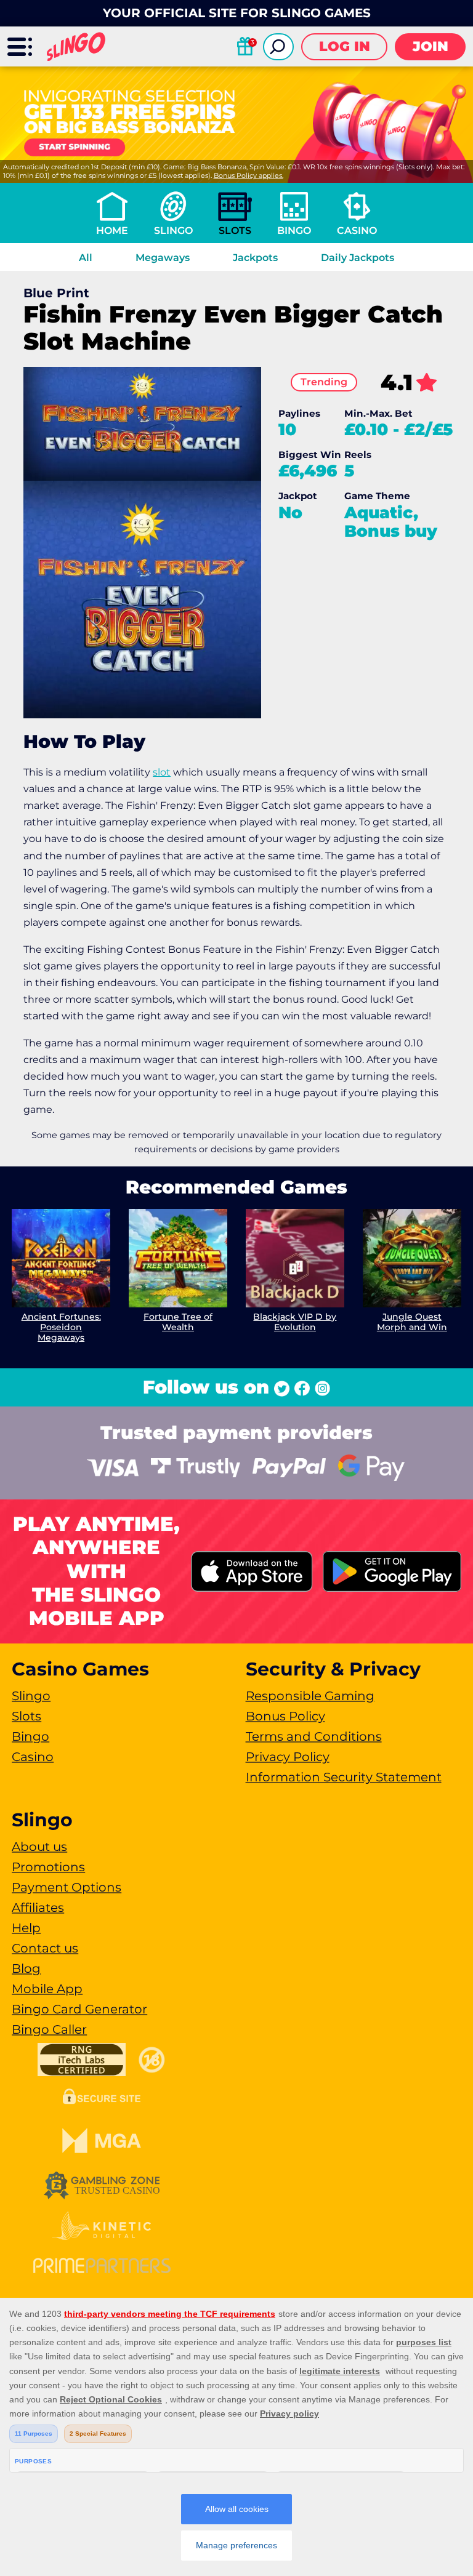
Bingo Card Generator (79, 2009)
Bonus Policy (285, 1716)
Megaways (163, 258)
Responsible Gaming (310, 1696)
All (86, 258)
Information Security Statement (344, 1777)
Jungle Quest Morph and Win (412, 1322)
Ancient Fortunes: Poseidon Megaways (61, 1327)
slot (162, 772)
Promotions (48, 1867)
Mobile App (47, 1989)
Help (26, 1928)
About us (39, 1847)
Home (112, 231)
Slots (235, 231)
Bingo (294, 231)
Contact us (45, 1948)
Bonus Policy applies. (249, 175)
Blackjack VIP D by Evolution (295, 1322)
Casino (357, 231)
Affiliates (38, 1908)
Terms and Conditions (314, 1736)
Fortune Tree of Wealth (178, 1322)
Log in (345, 46)
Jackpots (255, 258)
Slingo (173, 231)
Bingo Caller (49, 2029)
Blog (26, 1968)
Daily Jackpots (358, 258)
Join (431, 46)
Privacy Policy (288, 1757)
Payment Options (67, 1887)
